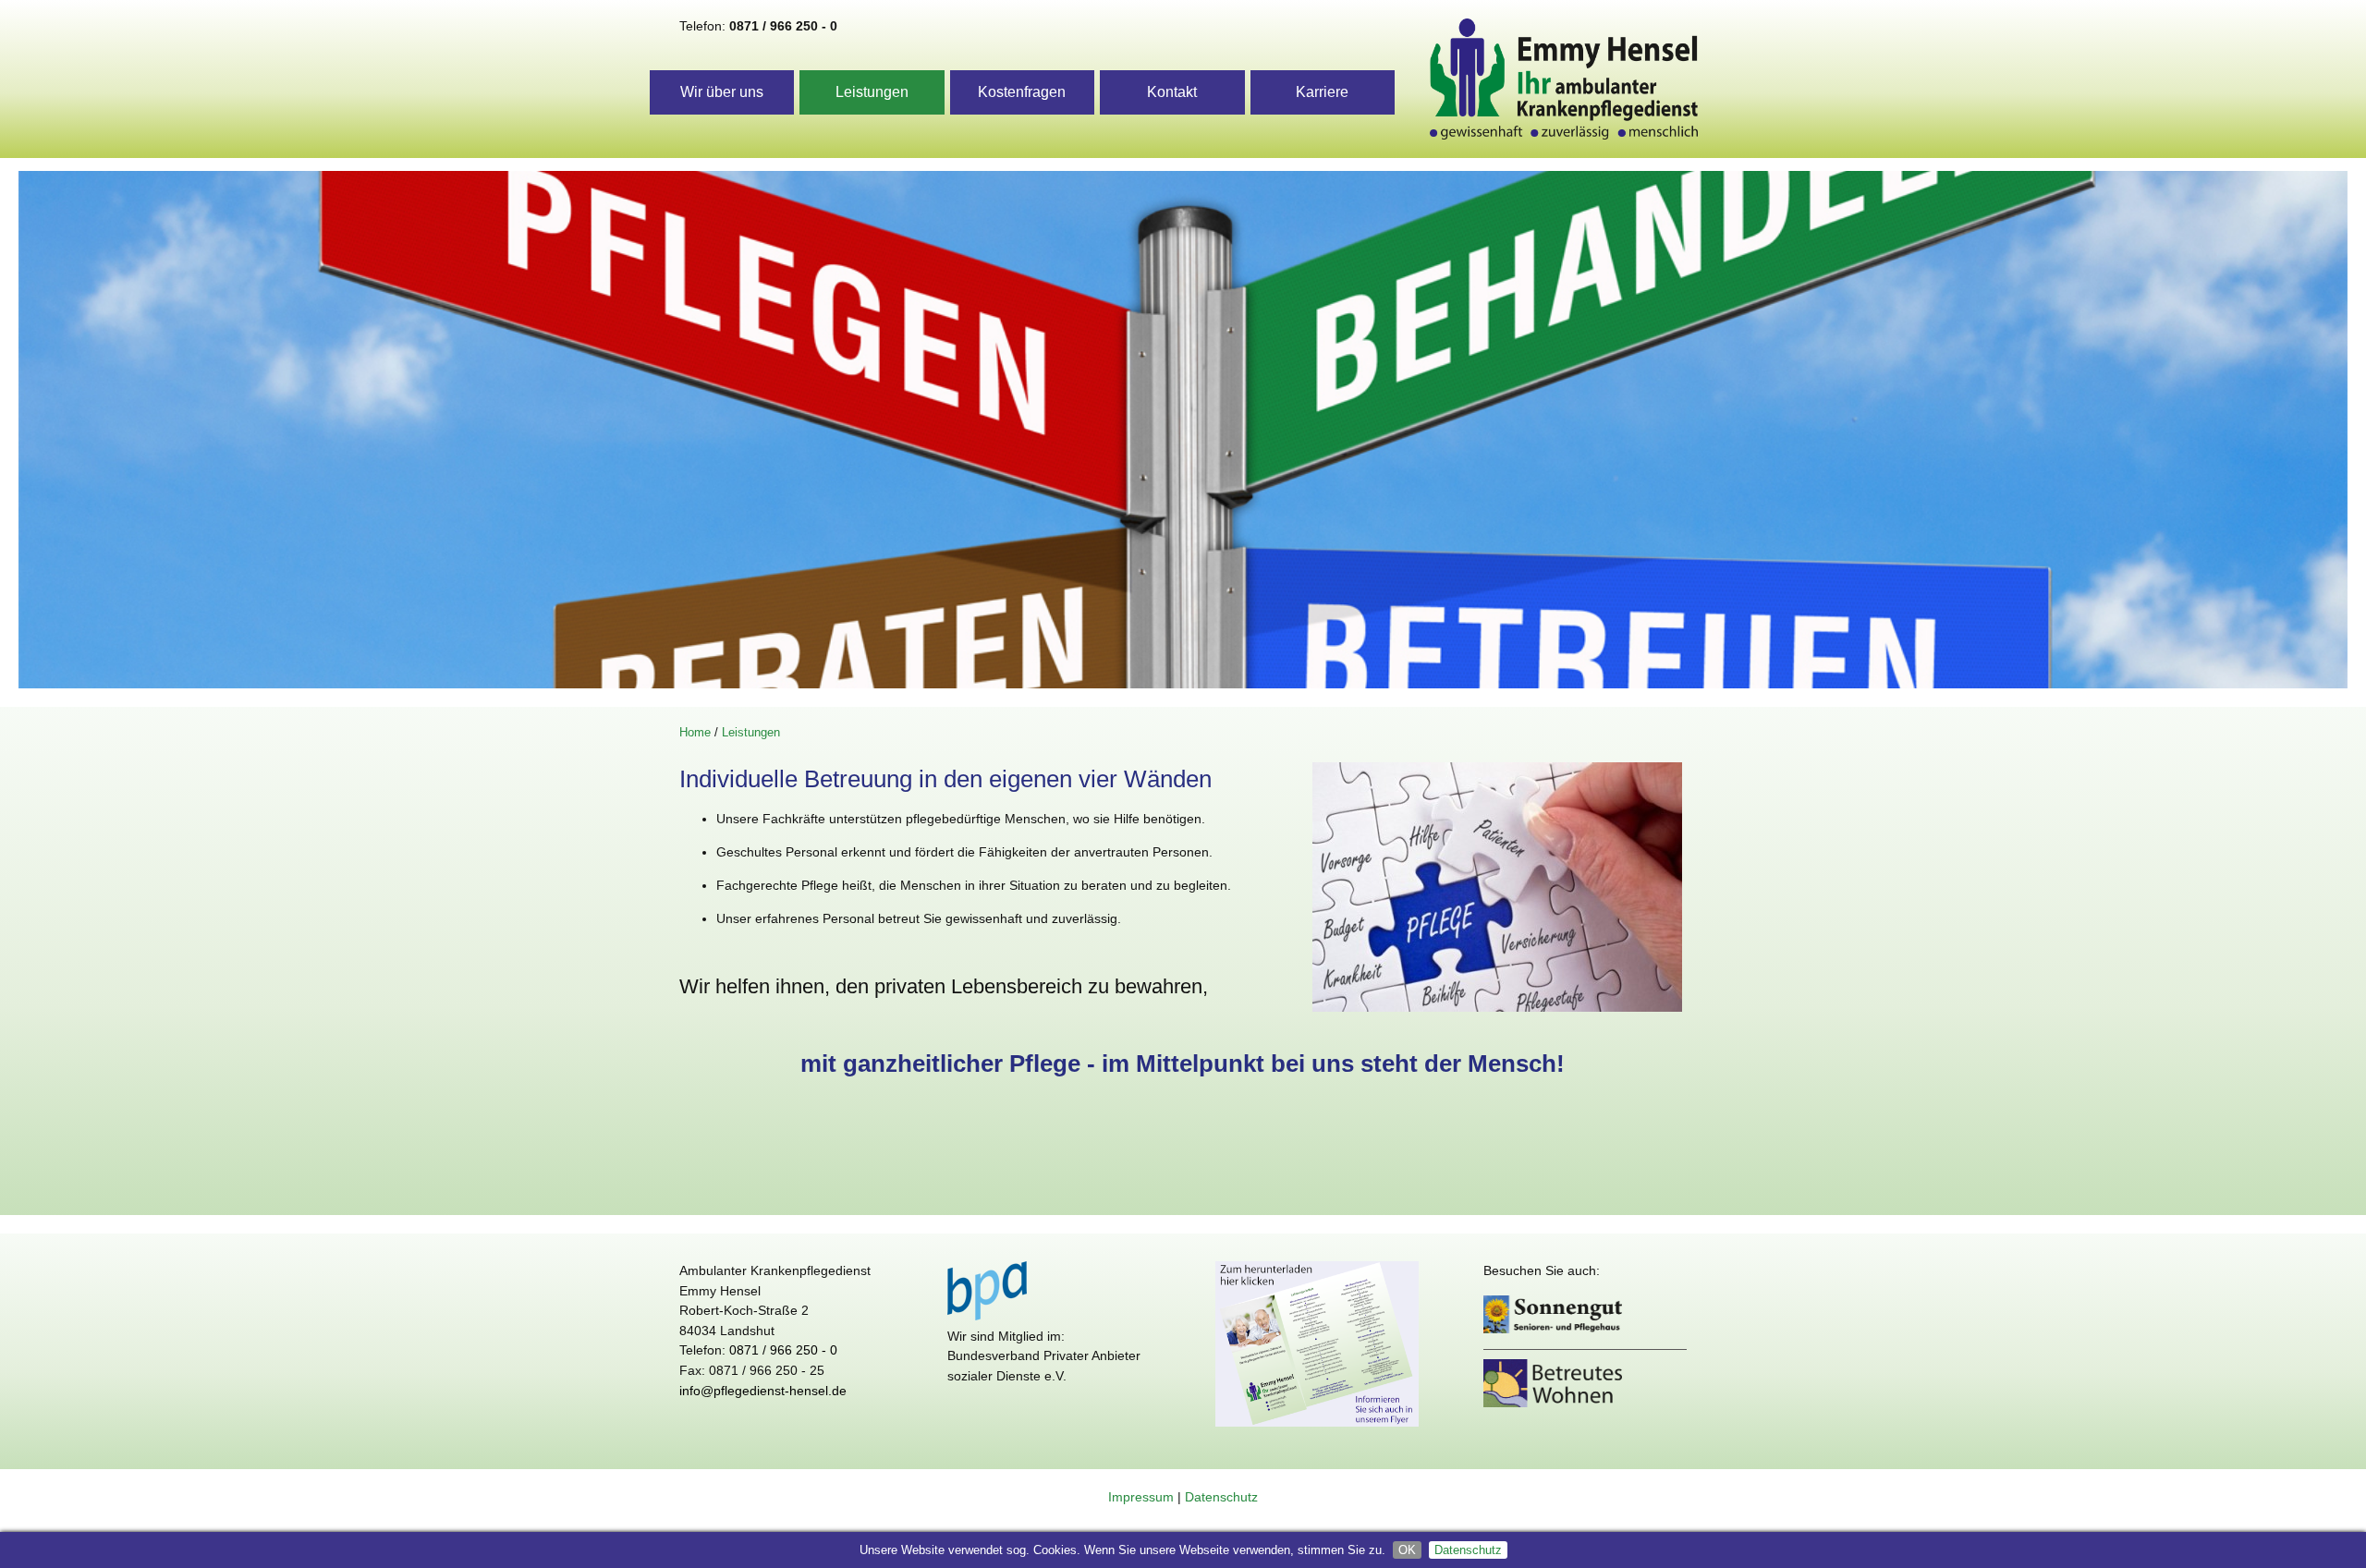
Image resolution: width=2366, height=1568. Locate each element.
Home (695, 732)
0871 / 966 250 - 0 (783, 26)
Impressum (1141, 1497)
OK (1407, 1550)
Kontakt (1172, 92)
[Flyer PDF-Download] (1317, 1431)
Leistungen (872, 92)
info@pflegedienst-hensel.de (763, 1391)
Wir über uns (722, 92)
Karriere (1322, 92)
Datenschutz (1468, 1550)
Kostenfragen (1022, 92)
